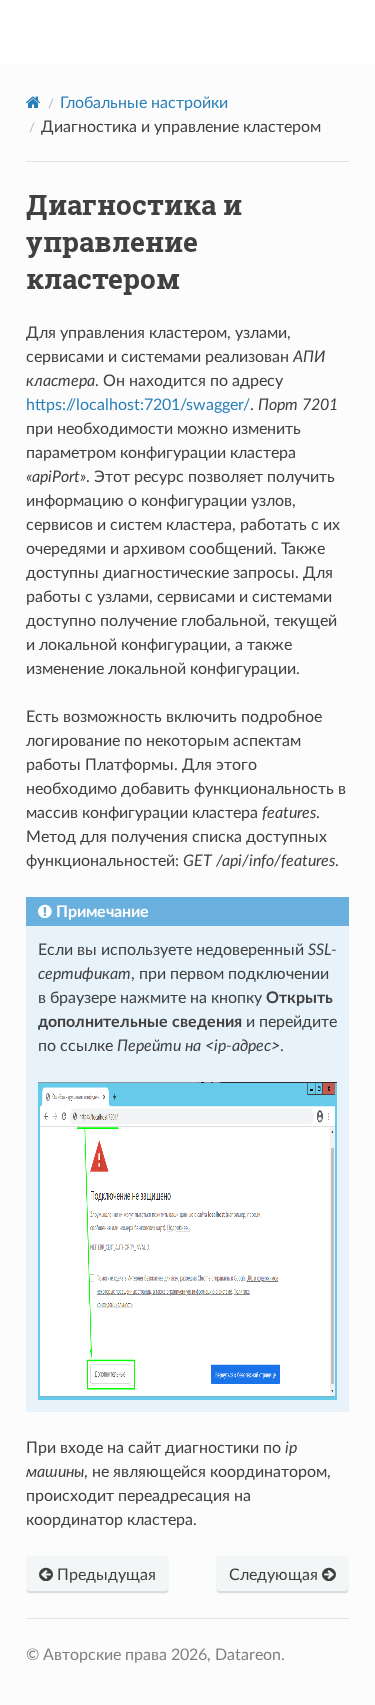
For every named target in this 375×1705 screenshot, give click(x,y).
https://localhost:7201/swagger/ (138, 405)
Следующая (275, 1575)
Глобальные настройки (144, 103)
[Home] (33, 102)
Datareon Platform (201, 31)
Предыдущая (104, 1575)
